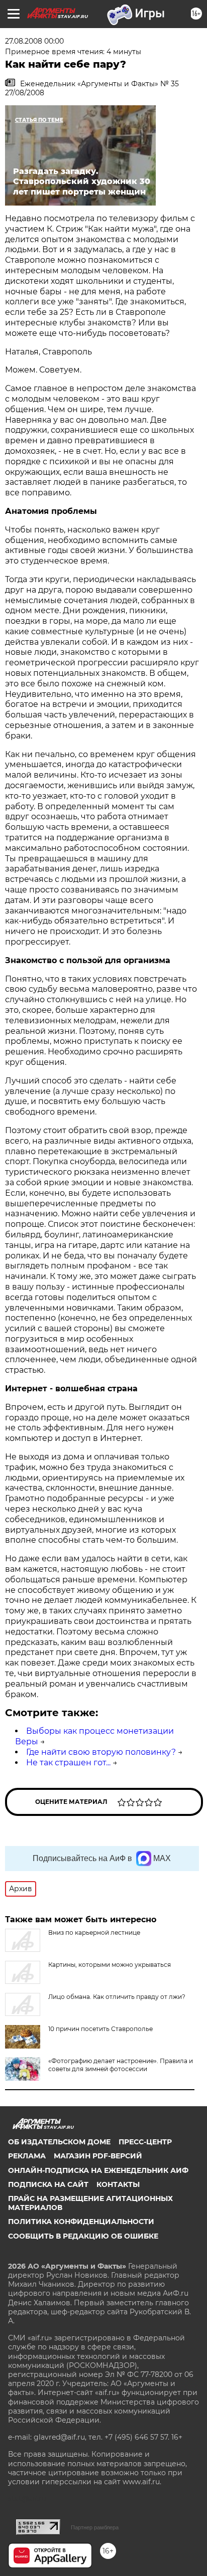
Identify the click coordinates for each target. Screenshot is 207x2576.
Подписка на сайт (48, 2184)
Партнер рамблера (95, 2527)
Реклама (27, 2156)
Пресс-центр (145, 2142)
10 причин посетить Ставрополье (100, 2029)
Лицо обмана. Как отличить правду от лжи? (117, 1997)
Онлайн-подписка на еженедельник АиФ (98, 2170)
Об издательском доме (59, 2142)
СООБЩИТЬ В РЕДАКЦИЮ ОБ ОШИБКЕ (83, 2236)
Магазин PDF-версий (98, 2156)
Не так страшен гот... (68, 1763)
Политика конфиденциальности (81, 2222)
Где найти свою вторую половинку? (101, 1752)
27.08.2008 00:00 (34, 41)
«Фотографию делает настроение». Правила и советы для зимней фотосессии (121, 2065)
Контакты (118, 2184)
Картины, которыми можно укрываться (110, 1965)
